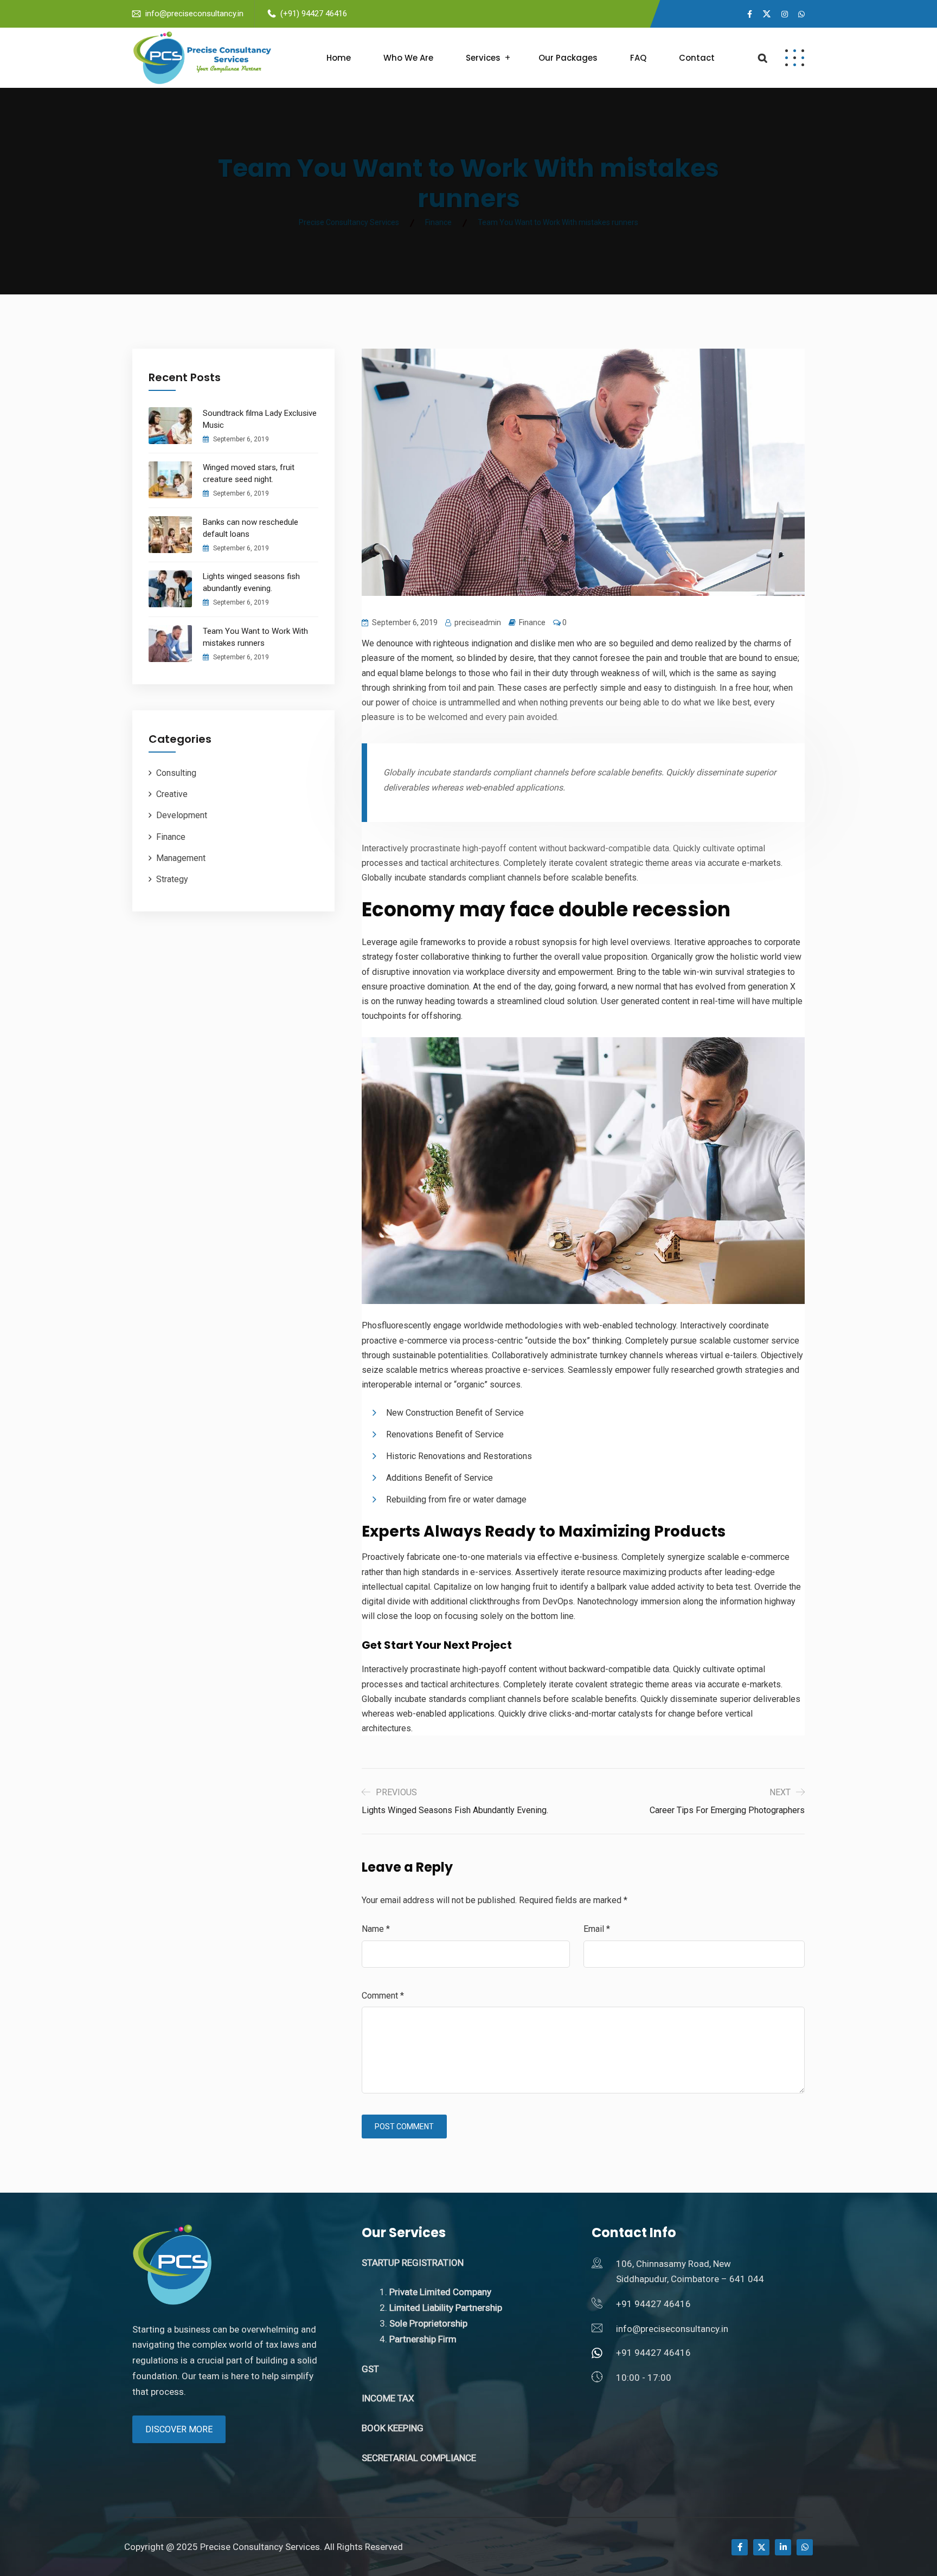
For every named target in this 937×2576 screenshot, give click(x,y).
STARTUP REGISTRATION (413, 2263)
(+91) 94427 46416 (314, 14)
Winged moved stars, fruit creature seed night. (249, 473)
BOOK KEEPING (394, 2428)
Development (182, 815)
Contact (697, 58)
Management (181, 858)
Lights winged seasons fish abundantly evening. (251, 582)
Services (483, 58)
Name (376, 1929)
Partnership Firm (423, 2339)
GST (370, 2369)
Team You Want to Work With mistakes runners (255, 637)
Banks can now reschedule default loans (251, 528)
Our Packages (568, 58)
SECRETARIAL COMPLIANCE (419, 2458)
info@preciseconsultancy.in (194, 14)
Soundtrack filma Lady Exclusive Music (260, 419)
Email (597, 1929)
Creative (172, 794)
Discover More (179, 2429)
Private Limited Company (440, 2292)
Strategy (172, 879)
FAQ (638, 58)
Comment (383, 1996)
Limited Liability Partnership (446, 2308)
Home (339, 58)
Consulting (176, 773)
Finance (532, 622)
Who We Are (408, 58)
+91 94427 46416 (653, 2304)
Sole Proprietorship (428, 2323)
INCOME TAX (388, 2398)
